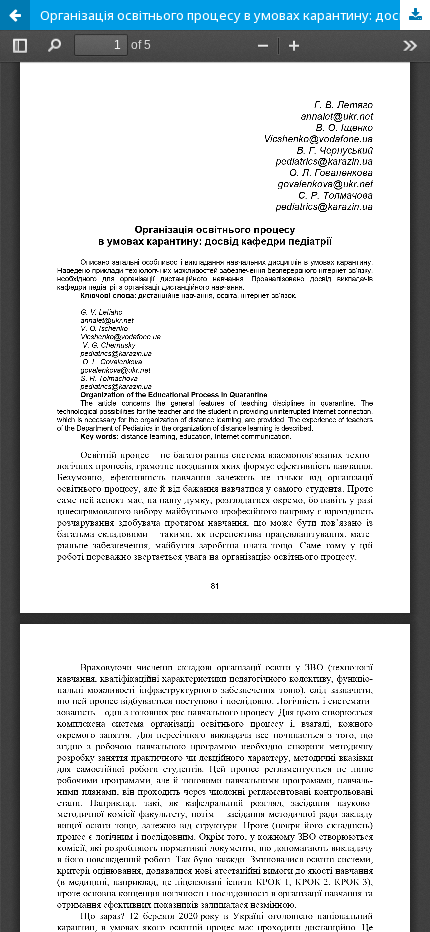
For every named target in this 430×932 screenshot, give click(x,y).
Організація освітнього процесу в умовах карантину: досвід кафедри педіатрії (235, 15)
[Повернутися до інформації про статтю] (15, 15)
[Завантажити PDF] (415, 15)
